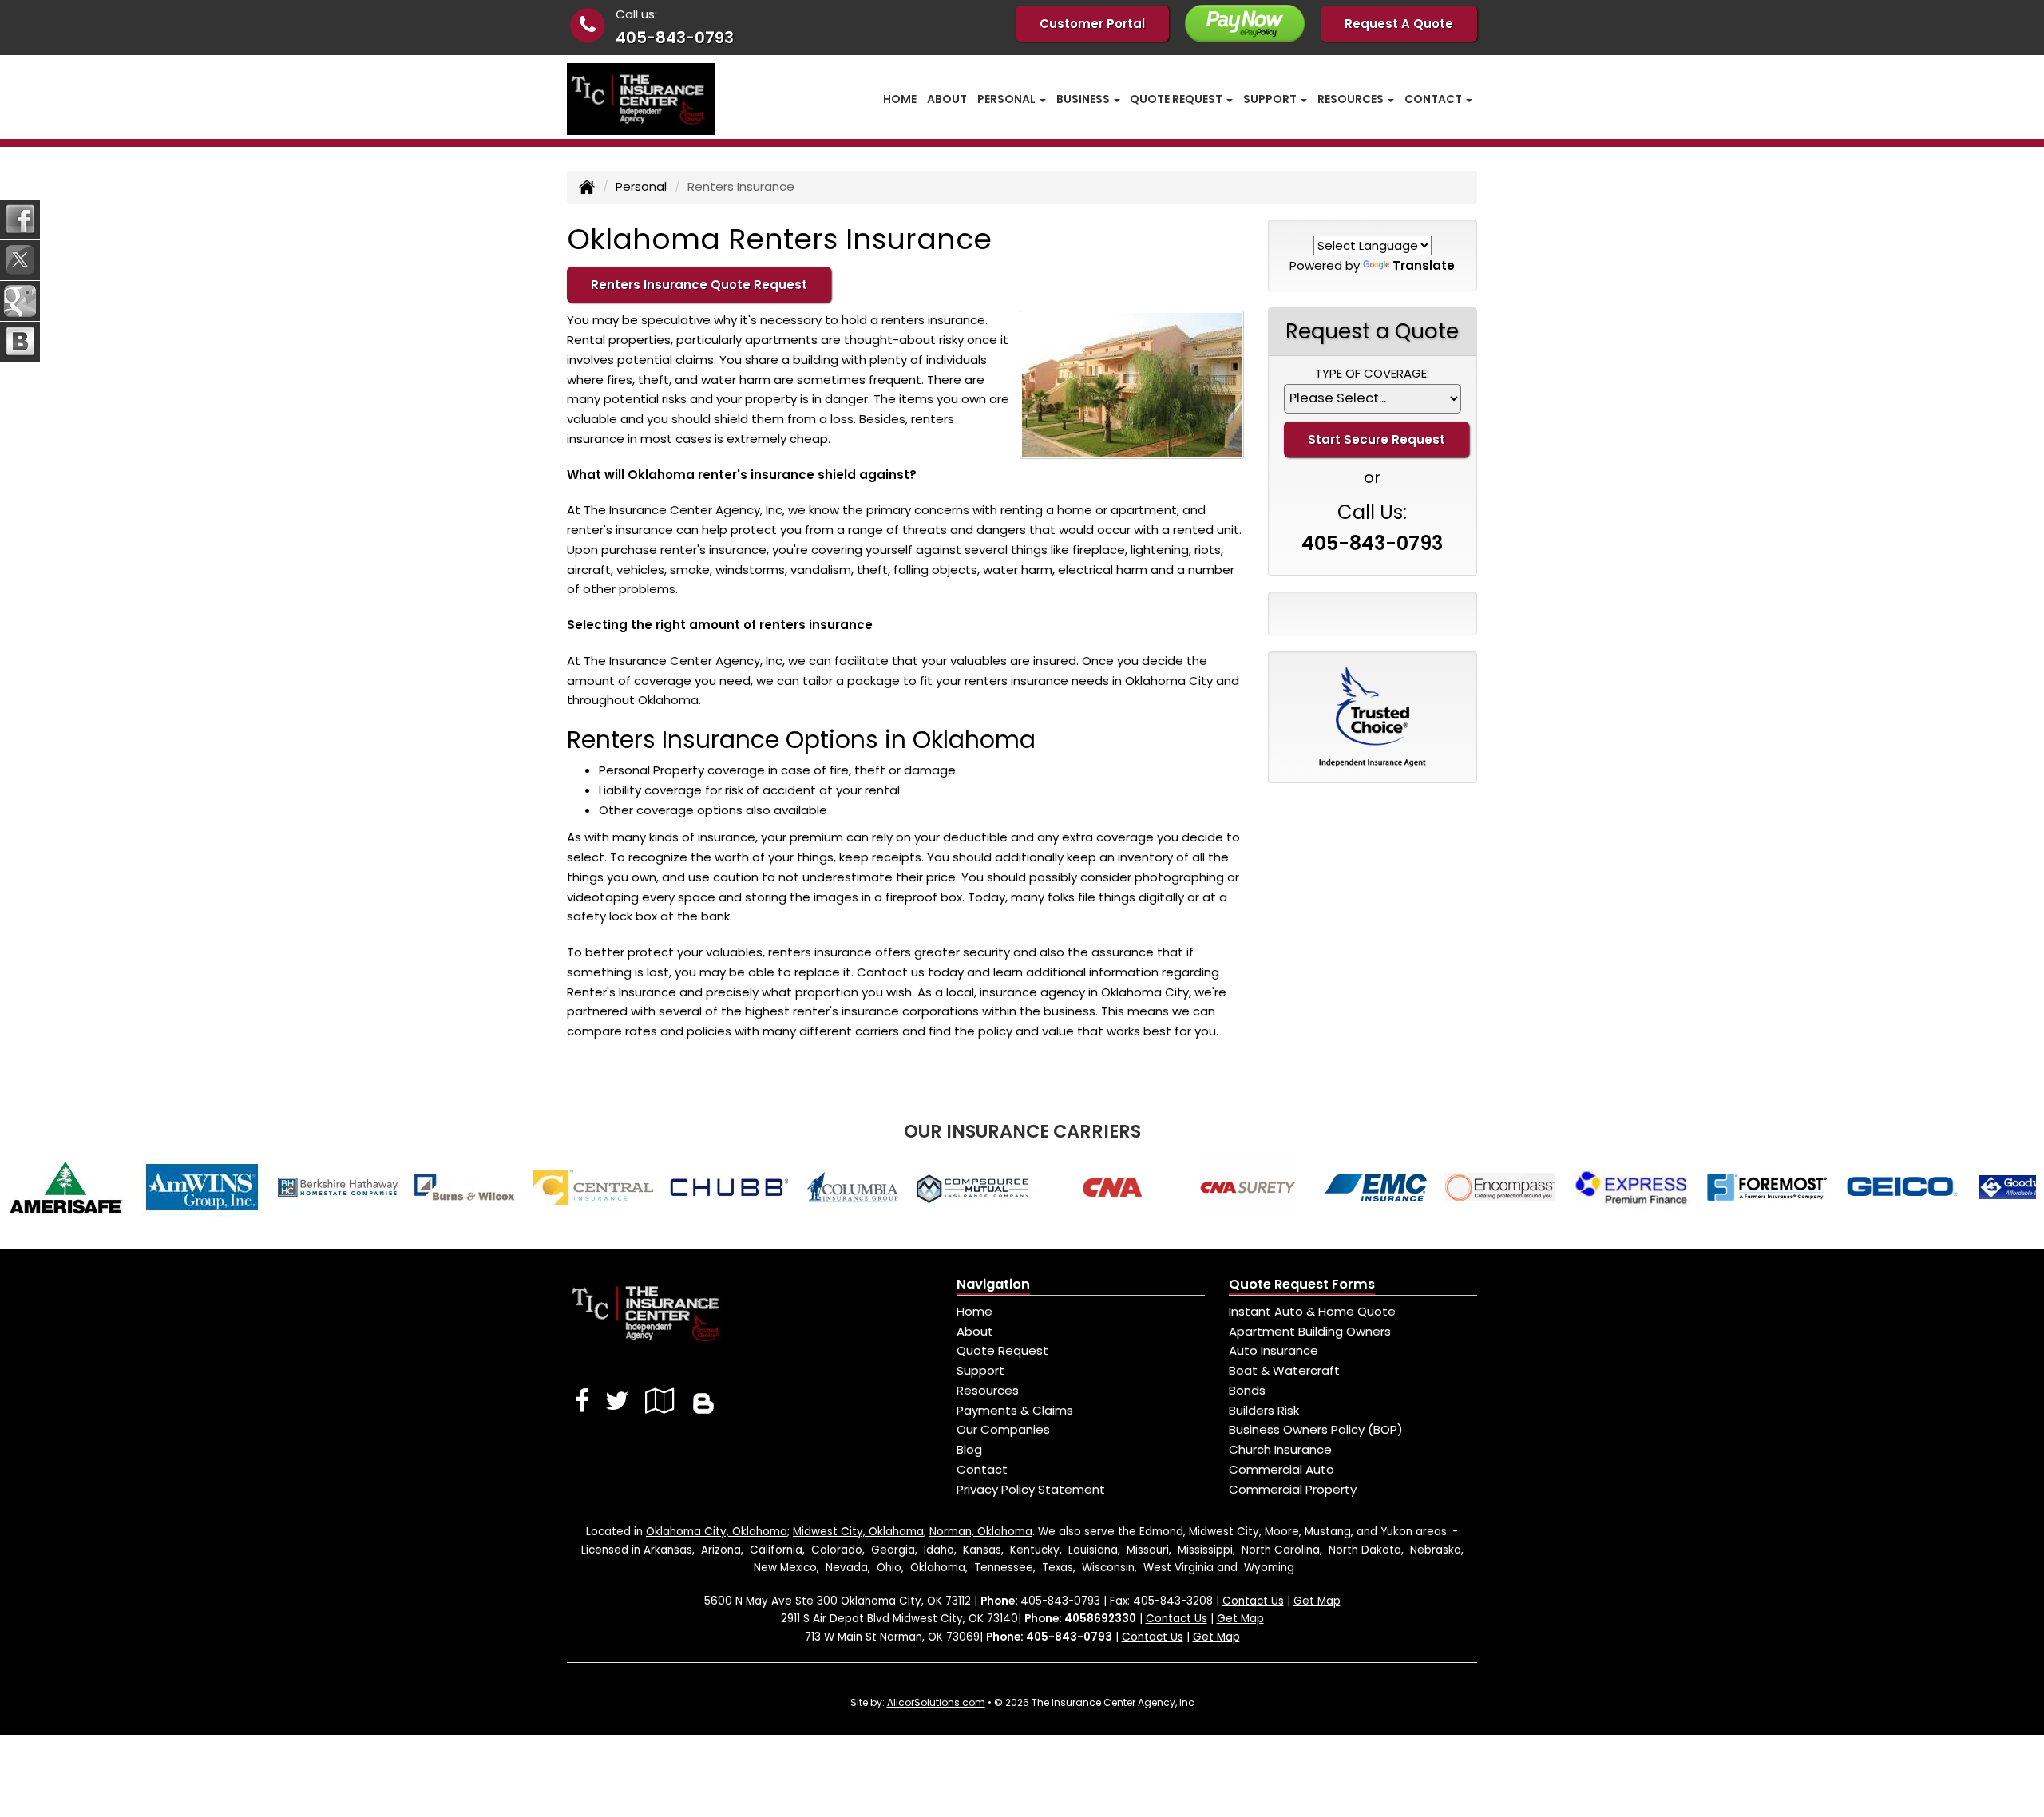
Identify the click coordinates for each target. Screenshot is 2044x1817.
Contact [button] (1434, 99)
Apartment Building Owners (1310, 1331)
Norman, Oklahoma (981, 1532)
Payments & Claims (1015, 1410)
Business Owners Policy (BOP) (1316, 1429)
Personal (641, 186)
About (947, 99)
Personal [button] (1008, 99)
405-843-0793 (675, 38)
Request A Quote (1399, 24)
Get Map (1317, 1601)
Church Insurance (1280, 1449)
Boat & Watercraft (1284, 1370)
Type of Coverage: (1372, 373)
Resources (988, 1390)
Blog (969, 1449)
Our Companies (1003, 1429)
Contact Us (1253, 1601)
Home (900, 99)
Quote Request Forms (1302, 1284)
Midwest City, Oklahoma (858, 1532)
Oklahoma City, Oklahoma (717, 1532)
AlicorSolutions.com (936, 1702)
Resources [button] (1352, 99)
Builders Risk (1264, 1410)
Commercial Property (1293, 1489)
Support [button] (1271, 99)
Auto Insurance (1274, 1350)
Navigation (993, 1284)
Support (980, 1370)
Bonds (1247, 1390)
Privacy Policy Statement (1031, 1489)
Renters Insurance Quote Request (699, 285)
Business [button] (1084, 99)
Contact (982, 1469)
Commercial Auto (1281, 1469)
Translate (1424, 265)
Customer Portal (1092, 24)
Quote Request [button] (1177, 99)
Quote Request (1002, 1350)
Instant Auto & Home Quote (1312, 1311)
